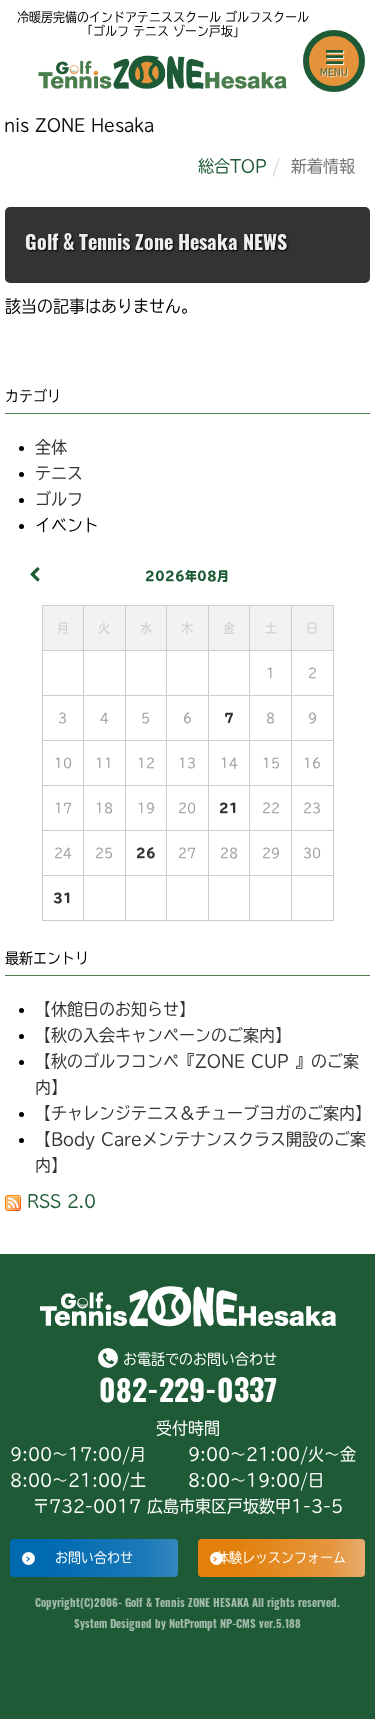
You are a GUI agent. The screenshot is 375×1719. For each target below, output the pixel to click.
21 (229, 808)
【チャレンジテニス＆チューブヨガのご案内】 (203, 1113)
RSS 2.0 (58, 1201)
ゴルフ (59, 499)
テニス (59, 473)
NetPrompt (193, 1625)
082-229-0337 (188, 1394)
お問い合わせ (94, 1557)
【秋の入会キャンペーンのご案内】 (163, 1035)
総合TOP (232, 166)
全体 (51, 447)
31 (63, 898)
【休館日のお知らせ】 (115, 1009)
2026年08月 (187, 576)
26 (146, 853)
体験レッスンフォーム (281, 1557)
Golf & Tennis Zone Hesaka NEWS (156, 245)
